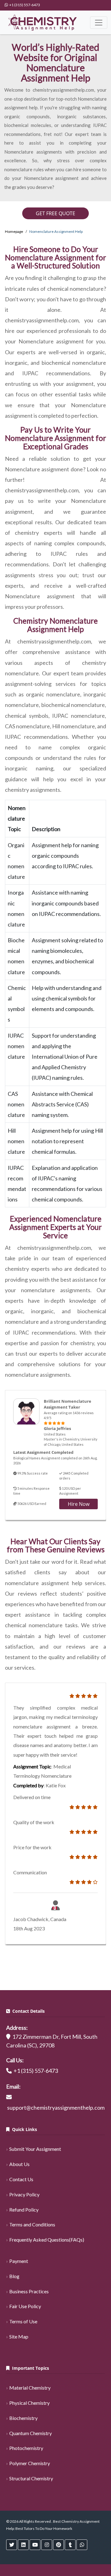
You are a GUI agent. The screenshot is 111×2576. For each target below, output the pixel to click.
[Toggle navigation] (99, 23)
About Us (19, 2164)
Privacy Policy (24, 2194)
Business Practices (29, 2291)
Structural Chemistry (31, 2478)
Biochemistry (23, 2418)
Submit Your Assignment (35, 2149)
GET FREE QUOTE (55, 213)
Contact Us (21, 2179)
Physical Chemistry (29, 2403)
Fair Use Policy (25, 2306)
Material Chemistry (30, 2388)
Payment (19, 2261)
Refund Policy (24, 2210)
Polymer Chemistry (30, 2463)
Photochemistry (26, 2448)
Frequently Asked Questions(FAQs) (47, 2240)
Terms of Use (23, 2321)
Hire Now (79, 1504)
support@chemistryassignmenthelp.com (56, 2107)
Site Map (19, 2336)
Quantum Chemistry (31, 2433)
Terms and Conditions (32, 2224)
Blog (14, 2276)
